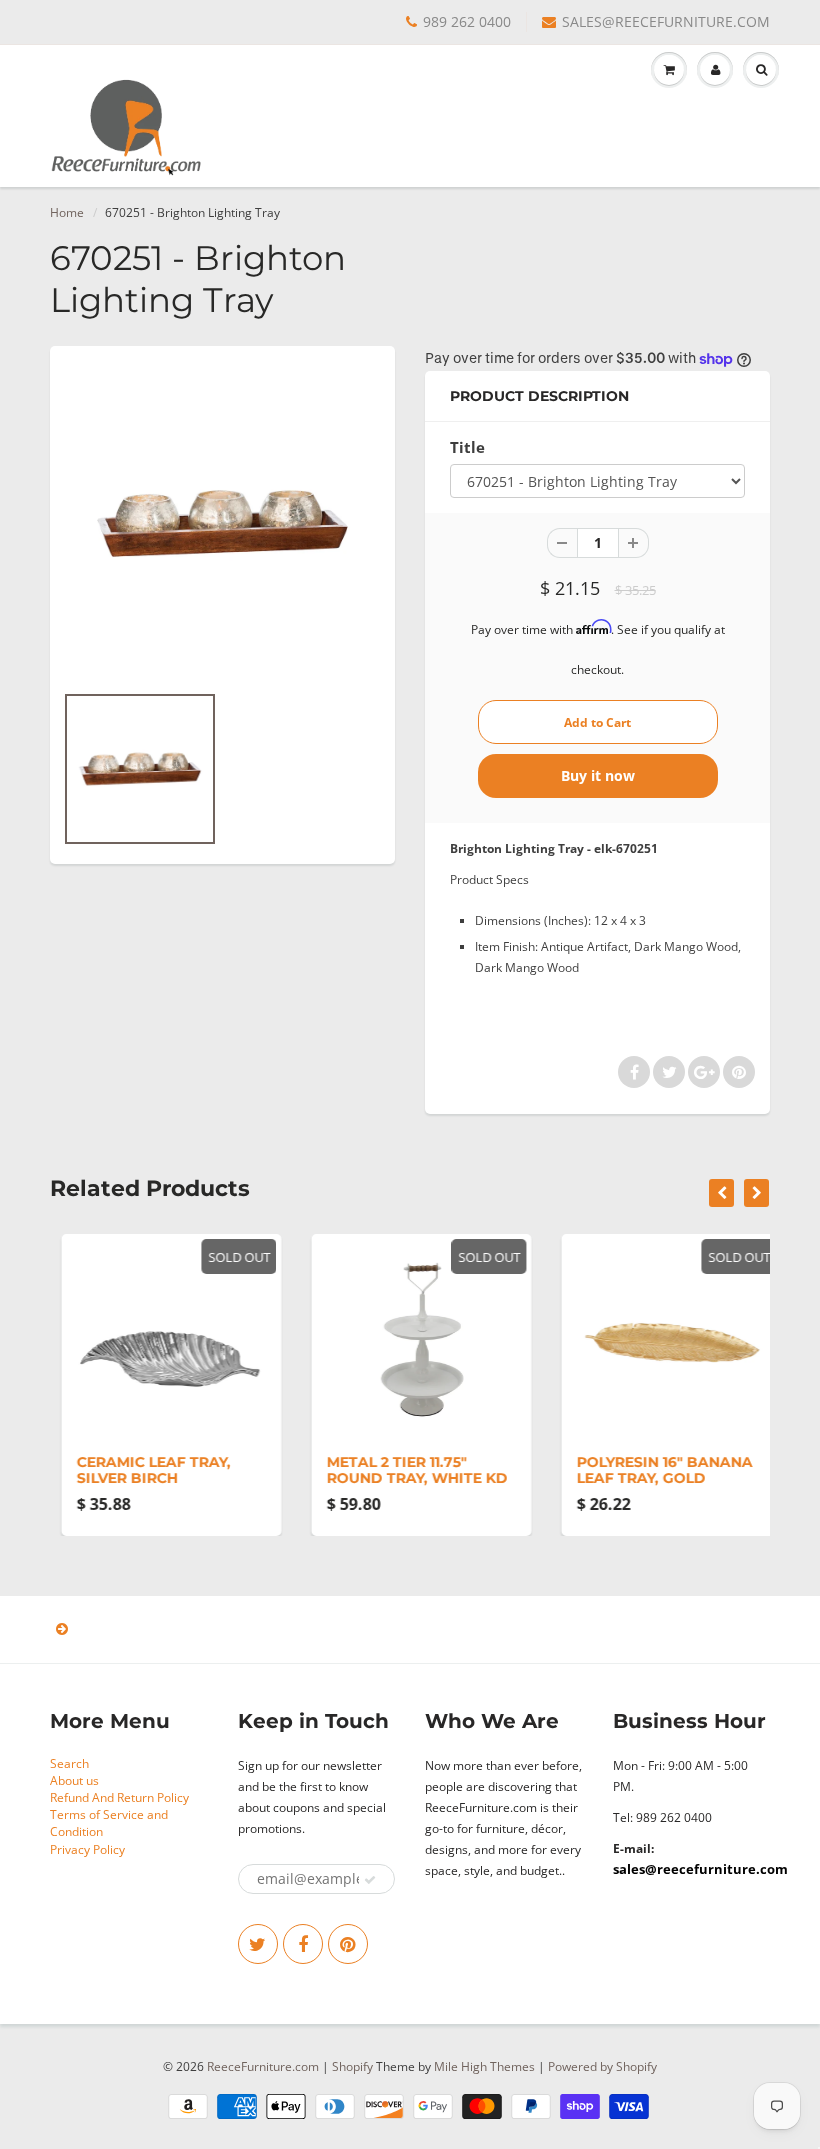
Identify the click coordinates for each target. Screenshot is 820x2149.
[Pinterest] (348, 1944)
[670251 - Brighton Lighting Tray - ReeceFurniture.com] (222, 523)
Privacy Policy (87, 1849)
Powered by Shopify (602, 2066)
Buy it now (598, 775)
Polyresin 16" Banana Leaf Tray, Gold (653, 1470)
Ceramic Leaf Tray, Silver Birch (142, 1470)
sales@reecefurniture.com (700, 1869)
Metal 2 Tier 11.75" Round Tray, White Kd (405, 1470)
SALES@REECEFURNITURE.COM (666, 21)
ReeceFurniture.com (263, 2066)
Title (467, 447)
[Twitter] (258, 1944)
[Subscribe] (370, 1880)
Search (69, 1763)
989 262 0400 (467, 21)
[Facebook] (303, 1944)
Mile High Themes (484, 2066)
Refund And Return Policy (119, 1797)
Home (67, 212)
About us (74, 1780)
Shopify (352, 2066)
